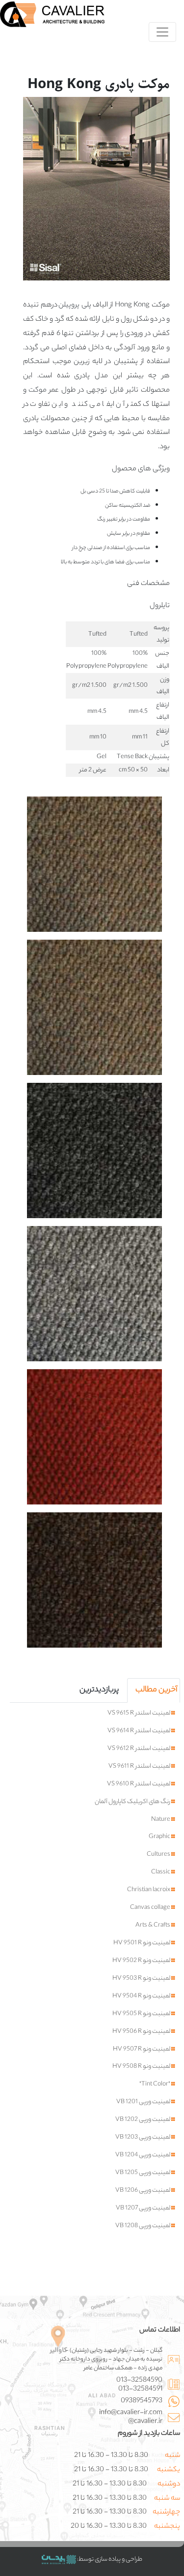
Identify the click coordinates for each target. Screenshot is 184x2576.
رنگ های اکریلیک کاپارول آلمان (133, 1802)
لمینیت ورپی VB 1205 (143, 2173)
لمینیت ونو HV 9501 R (142, 1943)
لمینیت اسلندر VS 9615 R (139, 1714)
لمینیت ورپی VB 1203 (143, 2138)
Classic (161, 1872)
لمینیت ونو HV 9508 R (142, 2067)
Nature (161, 1820)
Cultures (159, 1855)
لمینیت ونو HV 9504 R (142, 1996)
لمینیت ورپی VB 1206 (143, 2191)
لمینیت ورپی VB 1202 (143, 2120)
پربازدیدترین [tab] (99, 1690)
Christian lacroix (149, 1890)
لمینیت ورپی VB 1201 (144, 2102)
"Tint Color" (155, 2085)
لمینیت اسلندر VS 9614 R (139, 1731)
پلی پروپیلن (75, 306)
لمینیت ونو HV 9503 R (142, 1979)
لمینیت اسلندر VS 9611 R (140, 1767)
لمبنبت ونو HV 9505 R (142, 2014)
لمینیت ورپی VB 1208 (143, 2226)
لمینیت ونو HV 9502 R (142, 1961)
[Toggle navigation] (162, 32)
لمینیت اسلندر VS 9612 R (139, 1749)
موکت (38, 391)
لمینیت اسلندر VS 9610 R (139, 1784)
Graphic (160, 1837)
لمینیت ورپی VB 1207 (144, 2208)
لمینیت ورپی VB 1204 (143, 2155)
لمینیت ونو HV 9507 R (142, 2050)
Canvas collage (151, 1908)
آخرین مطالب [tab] (156, 1690)
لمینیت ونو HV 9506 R (142, 2032)
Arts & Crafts (153, 1926)
